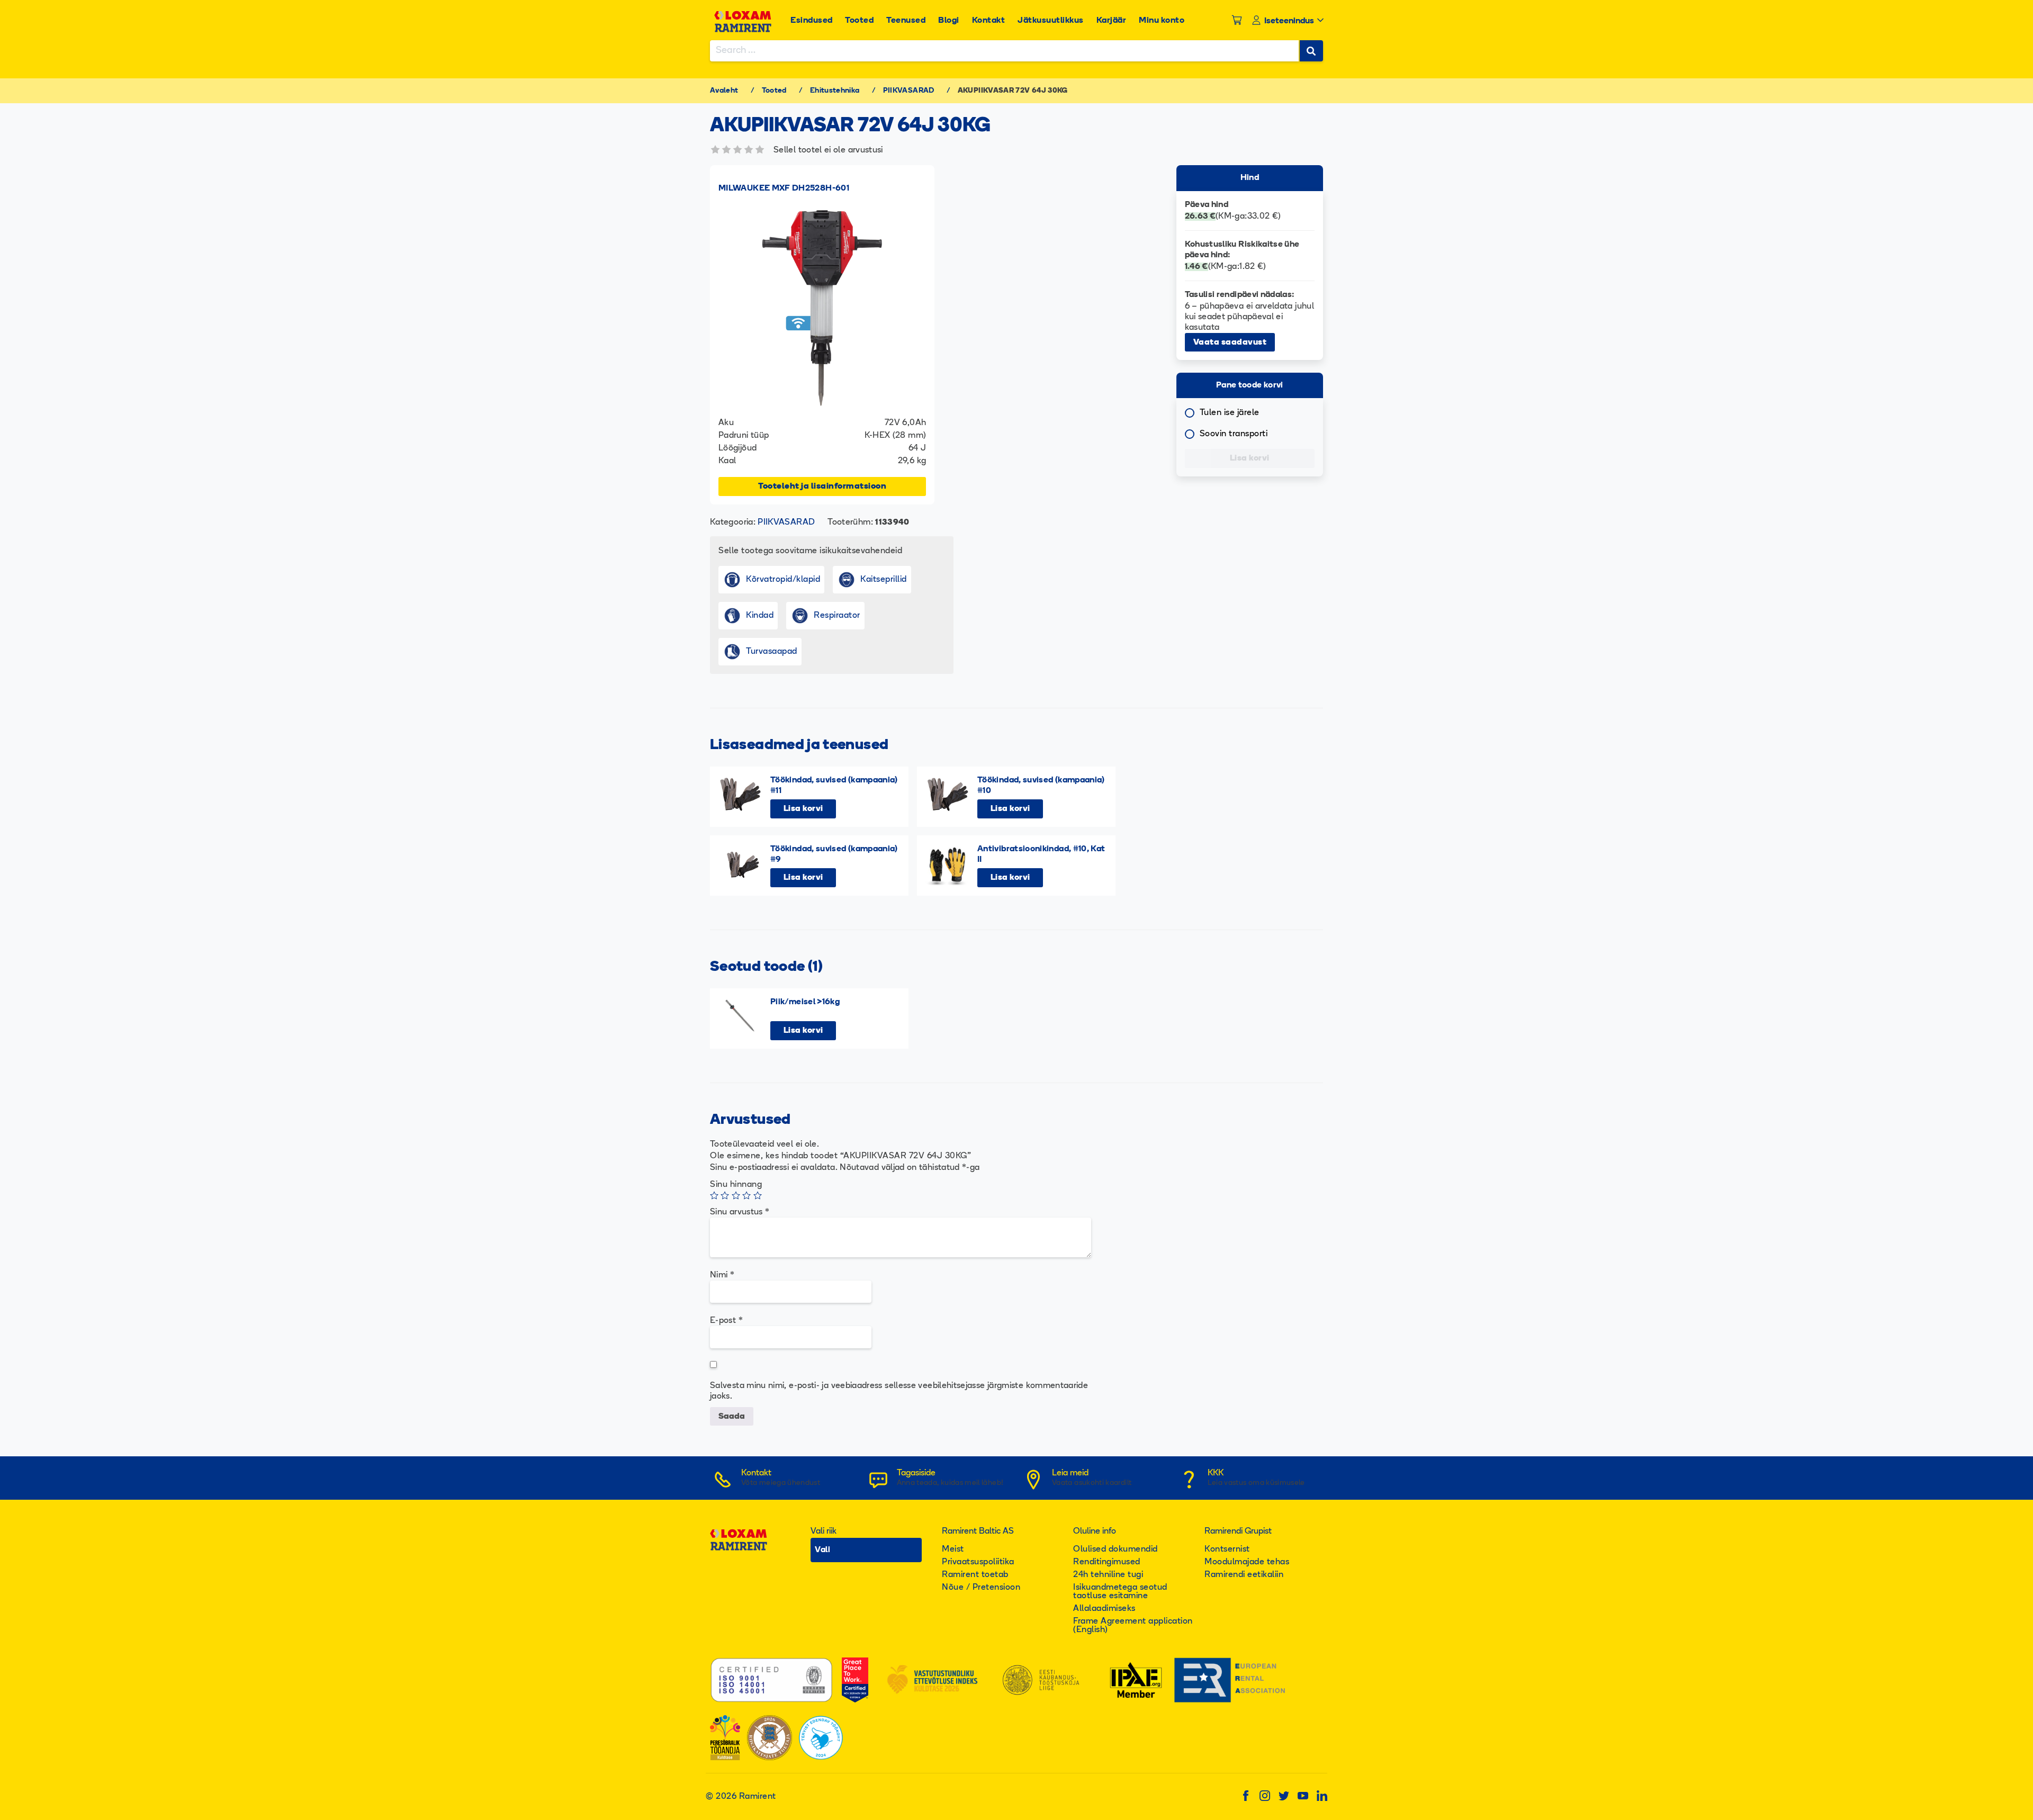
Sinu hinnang (736, 1185)
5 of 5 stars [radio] (758, 1195)
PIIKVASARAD (909, 91)
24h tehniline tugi (1108, 1575)
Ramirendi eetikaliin (1244, 1575)
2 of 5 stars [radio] (725, 1195)
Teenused (906, 21)
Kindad (760, 616)
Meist (953, 1549)
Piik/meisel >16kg (805, 1002)
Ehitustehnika (835, 91)
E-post (726, 1321)
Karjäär (1112, 21)
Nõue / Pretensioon (981, 1588)
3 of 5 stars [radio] (736, 1195)
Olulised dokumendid (1116, 1549)
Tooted (859, 21)
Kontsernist (1227, 1549)
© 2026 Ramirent (741, 1797)
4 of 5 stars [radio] (746, 1195)
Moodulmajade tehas (1247, 1562)
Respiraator (837, 616)
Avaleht (724, 91)
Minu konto (1162, 21)
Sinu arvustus (740, 1212)
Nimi (722, 1275)
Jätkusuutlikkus (1051, 21)
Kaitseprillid (884, 580)
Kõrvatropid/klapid (783, 580)
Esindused (812, 21)
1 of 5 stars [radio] (714, 1195)
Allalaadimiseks (1104, 1609)
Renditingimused (1107, 1562)
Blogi (949, 21)
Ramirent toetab (975, 1575)
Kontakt (989, 21)
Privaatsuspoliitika (978, 1562)
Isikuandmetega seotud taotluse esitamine (1120, 1592)
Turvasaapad (772, 652)
